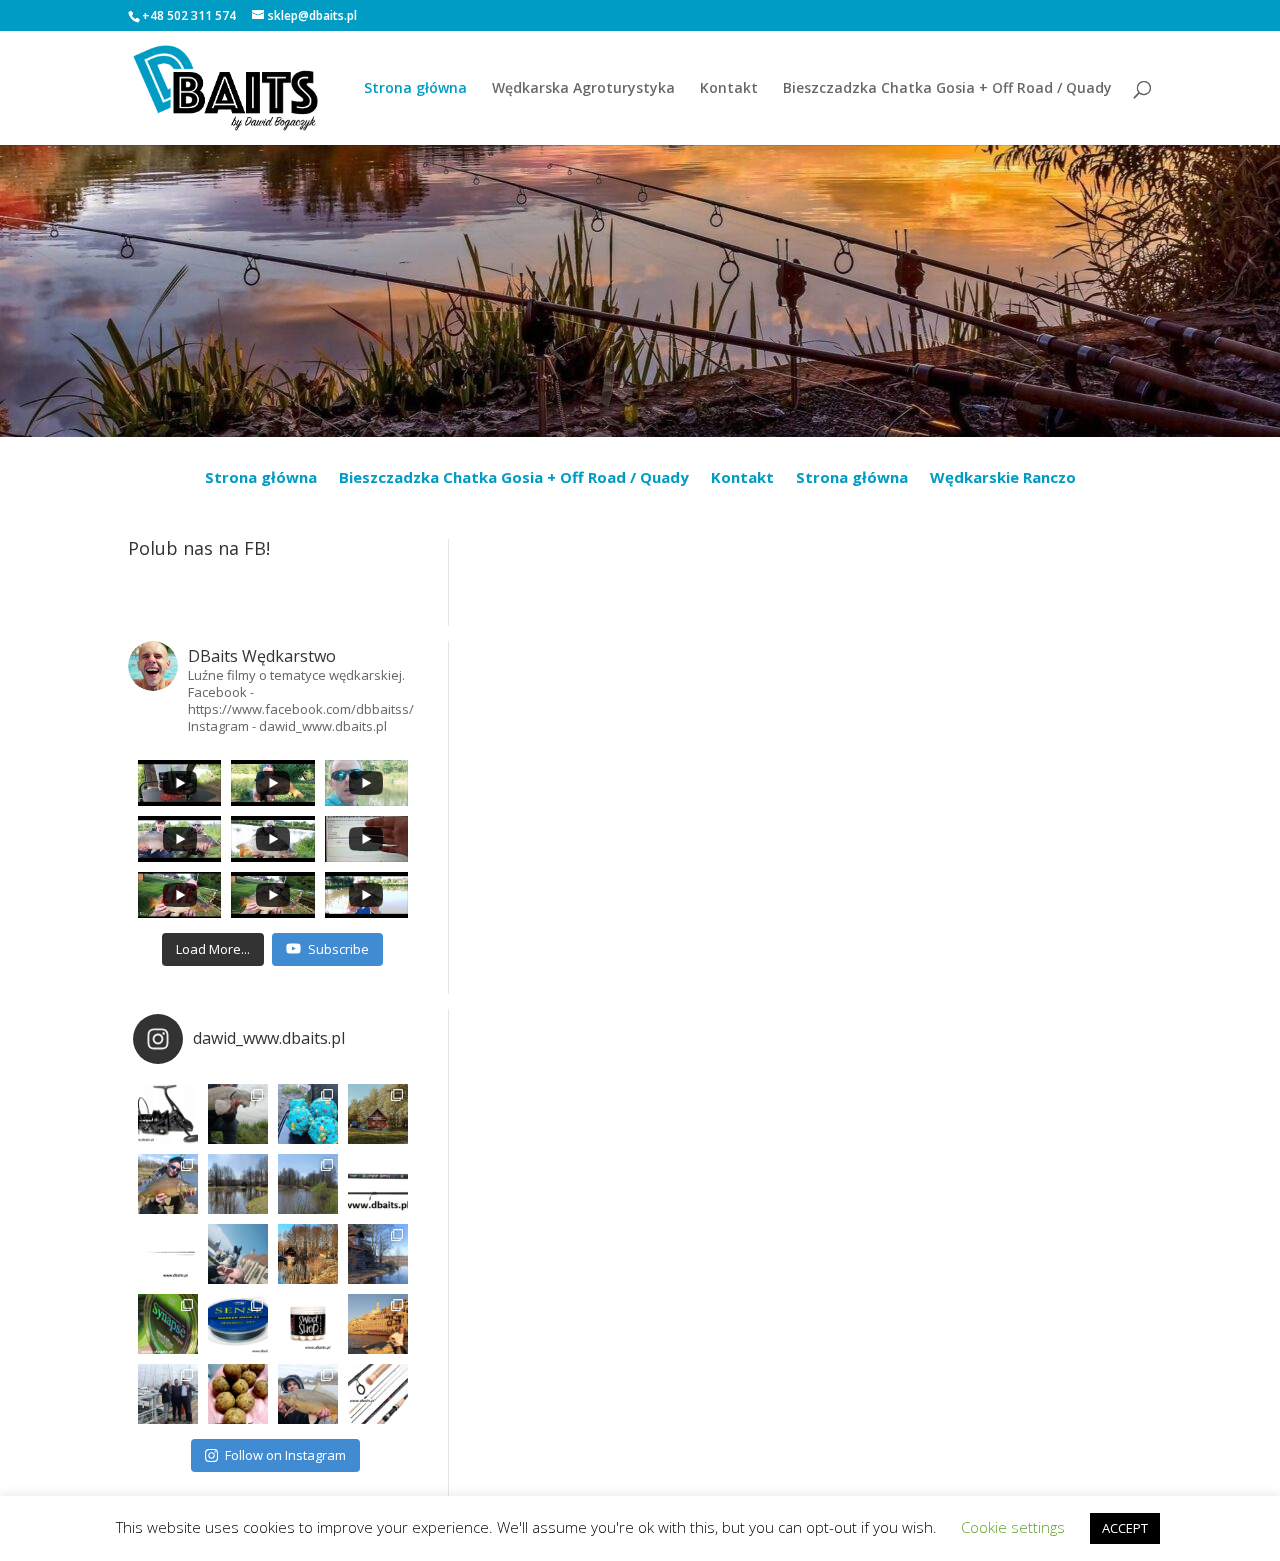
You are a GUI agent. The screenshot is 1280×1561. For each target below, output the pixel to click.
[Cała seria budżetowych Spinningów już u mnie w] (378, 1394)
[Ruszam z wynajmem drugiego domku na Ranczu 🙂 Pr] (238, 1184)
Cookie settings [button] (1013, 1527)
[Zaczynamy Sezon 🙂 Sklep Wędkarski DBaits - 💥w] (378, 1254)
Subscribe (338, 949)
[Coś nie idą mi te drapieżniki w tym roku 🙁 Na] (308, 1394)
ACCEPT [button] (1125, 1528)
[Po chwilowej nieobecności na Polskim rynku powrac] (308, 1324)
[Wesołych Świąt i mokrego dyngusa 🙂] (238, 1254)
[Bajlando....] (168, 1394)
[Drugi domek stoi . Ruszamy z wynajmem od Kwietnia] (308, 1254)
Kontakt (729, 89)
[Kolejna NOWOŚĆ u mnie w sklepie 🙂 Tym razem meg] (168, 1114)
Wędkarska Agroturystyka (583, 89)
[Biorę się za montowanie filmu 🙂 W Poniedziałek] (308, 1114)
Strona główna (415, 89)
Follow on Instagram (285, 1455)
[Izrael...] (378, 1324)
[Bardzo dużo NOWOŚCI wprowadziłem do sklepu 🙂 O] (168, 1254)
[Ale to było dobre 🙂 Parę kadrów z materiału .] (238, 1114)
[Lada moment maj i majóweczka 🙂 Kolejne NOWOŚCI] (378, 1184)
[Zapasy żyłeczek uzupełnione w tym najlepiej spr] (168, 1324)
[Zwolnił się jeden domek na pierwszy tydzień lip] (308, 1184)
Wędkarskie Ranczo (1003, 478)
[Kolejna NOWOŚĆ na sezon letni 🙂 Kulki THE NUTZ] (238, 1394)
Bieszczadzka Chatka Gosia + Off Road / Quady (947, 89)
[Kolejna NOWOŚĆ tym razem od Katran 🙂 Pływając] (238, 1324)
